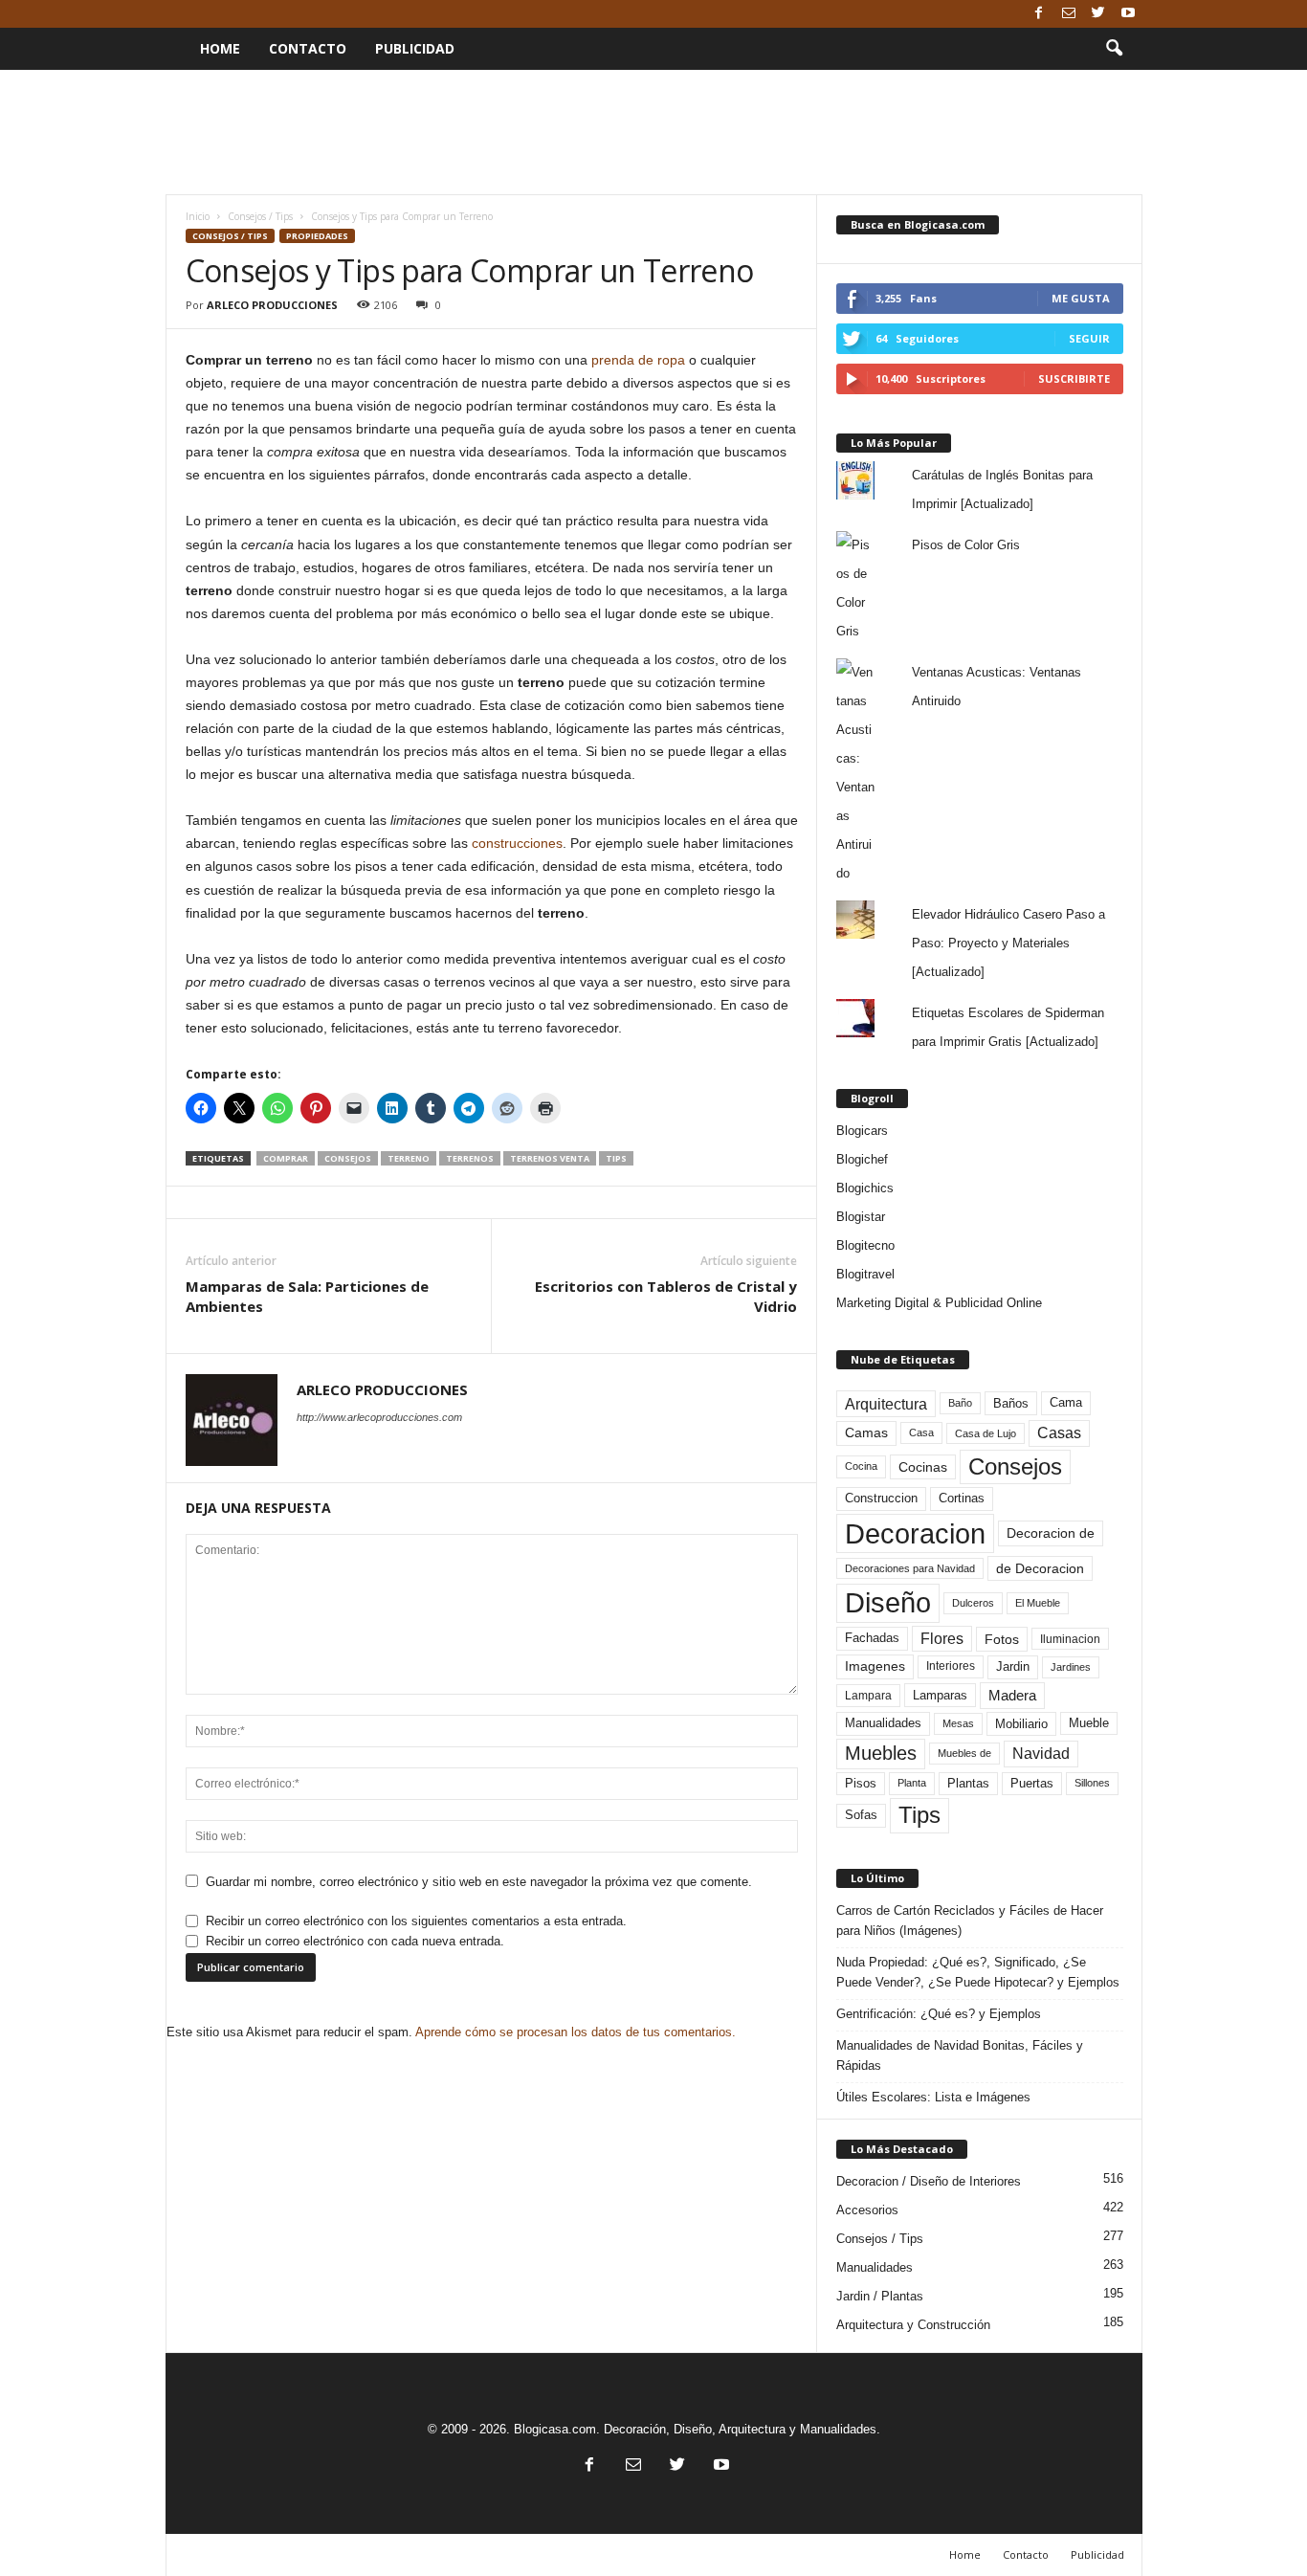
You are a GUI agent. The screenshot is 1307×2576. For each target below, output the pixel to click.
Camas (866, 1432)
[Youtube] (1128, 14)
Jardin (1013, 1667)
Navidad (1041, 1754)
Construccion (881, 1499)
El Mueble (1038, 1603)
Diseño (888, 1603)
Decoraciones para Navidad (910, 1568)
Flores (942, 1639)
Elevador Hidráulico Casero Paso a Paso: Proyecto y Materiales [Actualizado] (1008, 943)
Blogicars (862, 1131)
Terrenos (470, 1158)
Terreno (409, 1158)
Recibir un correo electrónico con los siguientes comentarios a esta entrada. (416, 1921)
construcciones (517, 843)
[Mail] (1069, 14)
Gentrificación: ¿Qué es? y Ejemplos (939, 2014)
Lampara (868, 1695)
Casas (1059, 1433)
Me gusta (1081, 298)
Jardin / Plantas (880, 2296)
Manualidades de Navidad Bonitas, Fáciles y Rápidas (960, 2055)
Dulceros (973, 1603)
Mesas (958, 1723)
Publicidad (415, 48)
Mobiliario (1021, 1724)
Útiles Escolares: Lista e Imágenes (933, 2097)
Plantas (968, 1783)
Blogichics (865, 1188)
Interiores (951, 1666)
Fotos (1002, 1639)
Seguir (1089, 338)
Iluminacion (1070, 1639)
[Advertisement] (653, 132)
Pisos (861, 1784)
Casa (921, 1432)
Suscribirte (1074, 378)
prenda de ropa (638, 360)
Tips (616, 1158)
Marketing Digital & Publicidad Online (939, 1303)
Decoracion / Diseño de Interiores (929, 2181)
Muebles (881, 1753)
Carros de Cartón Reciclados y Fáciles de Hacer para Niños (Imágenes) (970, 1921)
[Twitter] (1098, 14)
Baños (1011, 1403)
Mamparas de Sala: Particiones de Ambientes (307, 1296)
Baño (960, 1403)
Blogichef (862, 1159)
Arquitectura (886, 1404)
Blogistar (861, 1217)
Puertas (1032, 1784)
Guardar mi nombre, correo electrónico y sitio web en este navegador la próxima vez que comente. (479, 1882)
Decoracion (915, 1533)
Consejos (348, 1158)
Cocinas (923, 1467)
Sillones (1092, 1783)
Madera (1012, 1695)
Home (220, 48)
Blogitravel (865, 1274)
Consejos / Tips (260, 216)
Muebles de (964, 1753)
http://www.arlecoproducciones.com (379, 1417)
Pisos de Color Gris (966, 545)
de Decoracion (1040, 1568)
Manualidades (883, 1723)
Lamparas (940, 1695)
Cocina (861, 1466)
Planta (912, 1783)
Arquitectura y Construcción (913, 2325)
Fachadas (872, 1638)
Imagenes (875, 1666)
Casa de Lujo (986, 1433)
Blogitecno (865, 1245)
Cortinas (962, 1499)
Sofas (861, 1815)
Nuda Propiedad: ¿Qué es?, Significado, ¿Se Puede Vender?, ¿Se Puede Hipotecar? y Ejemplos (978, 1972)
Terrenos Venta (550, 1158)
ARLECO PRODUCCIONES (272, 305)
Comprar (286, 1158)
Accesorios (867, 2210)
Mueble (1089, 1723)
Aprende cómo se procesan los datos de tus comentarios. (576, 2032)
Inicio (198, 216)
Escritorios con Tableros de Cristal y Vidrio (666, 1296)
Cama (1066, 1403)
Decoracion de (1051, 1533)
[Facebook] (1039, 14)
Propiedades (317, 236)
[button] (1114, 49)
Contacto (308, 48)
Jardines (1071, 1667)
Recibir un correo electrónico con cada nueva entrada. (355, 1941)
